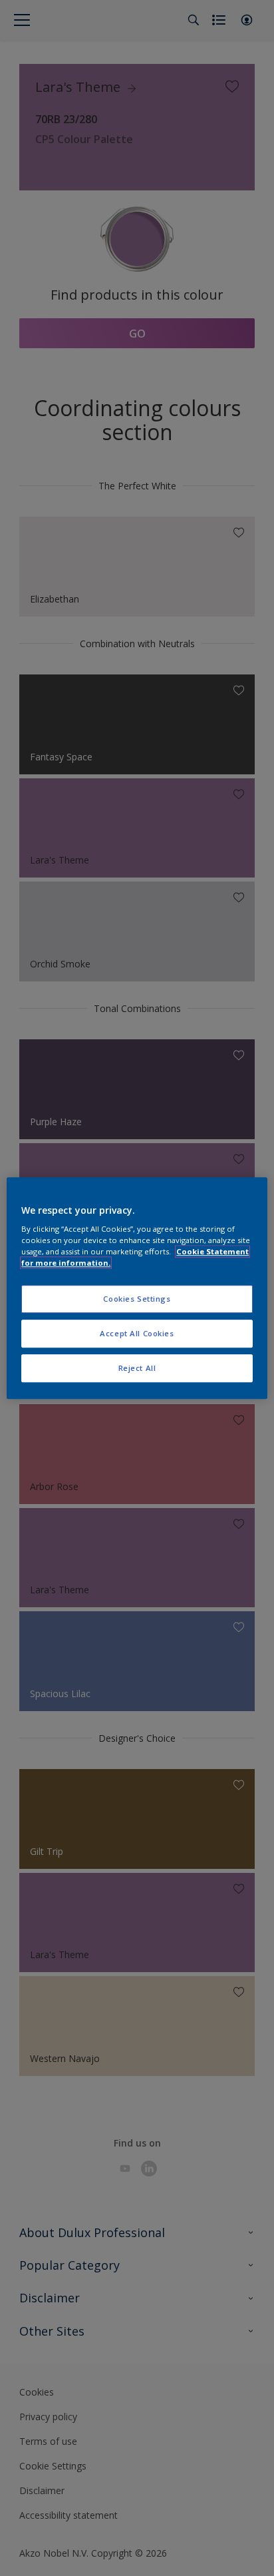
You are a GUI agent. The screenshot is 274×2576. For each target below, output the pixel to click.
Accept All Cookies (137, 1333)
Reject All (137, 1368)
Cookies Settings (137, 1299)
